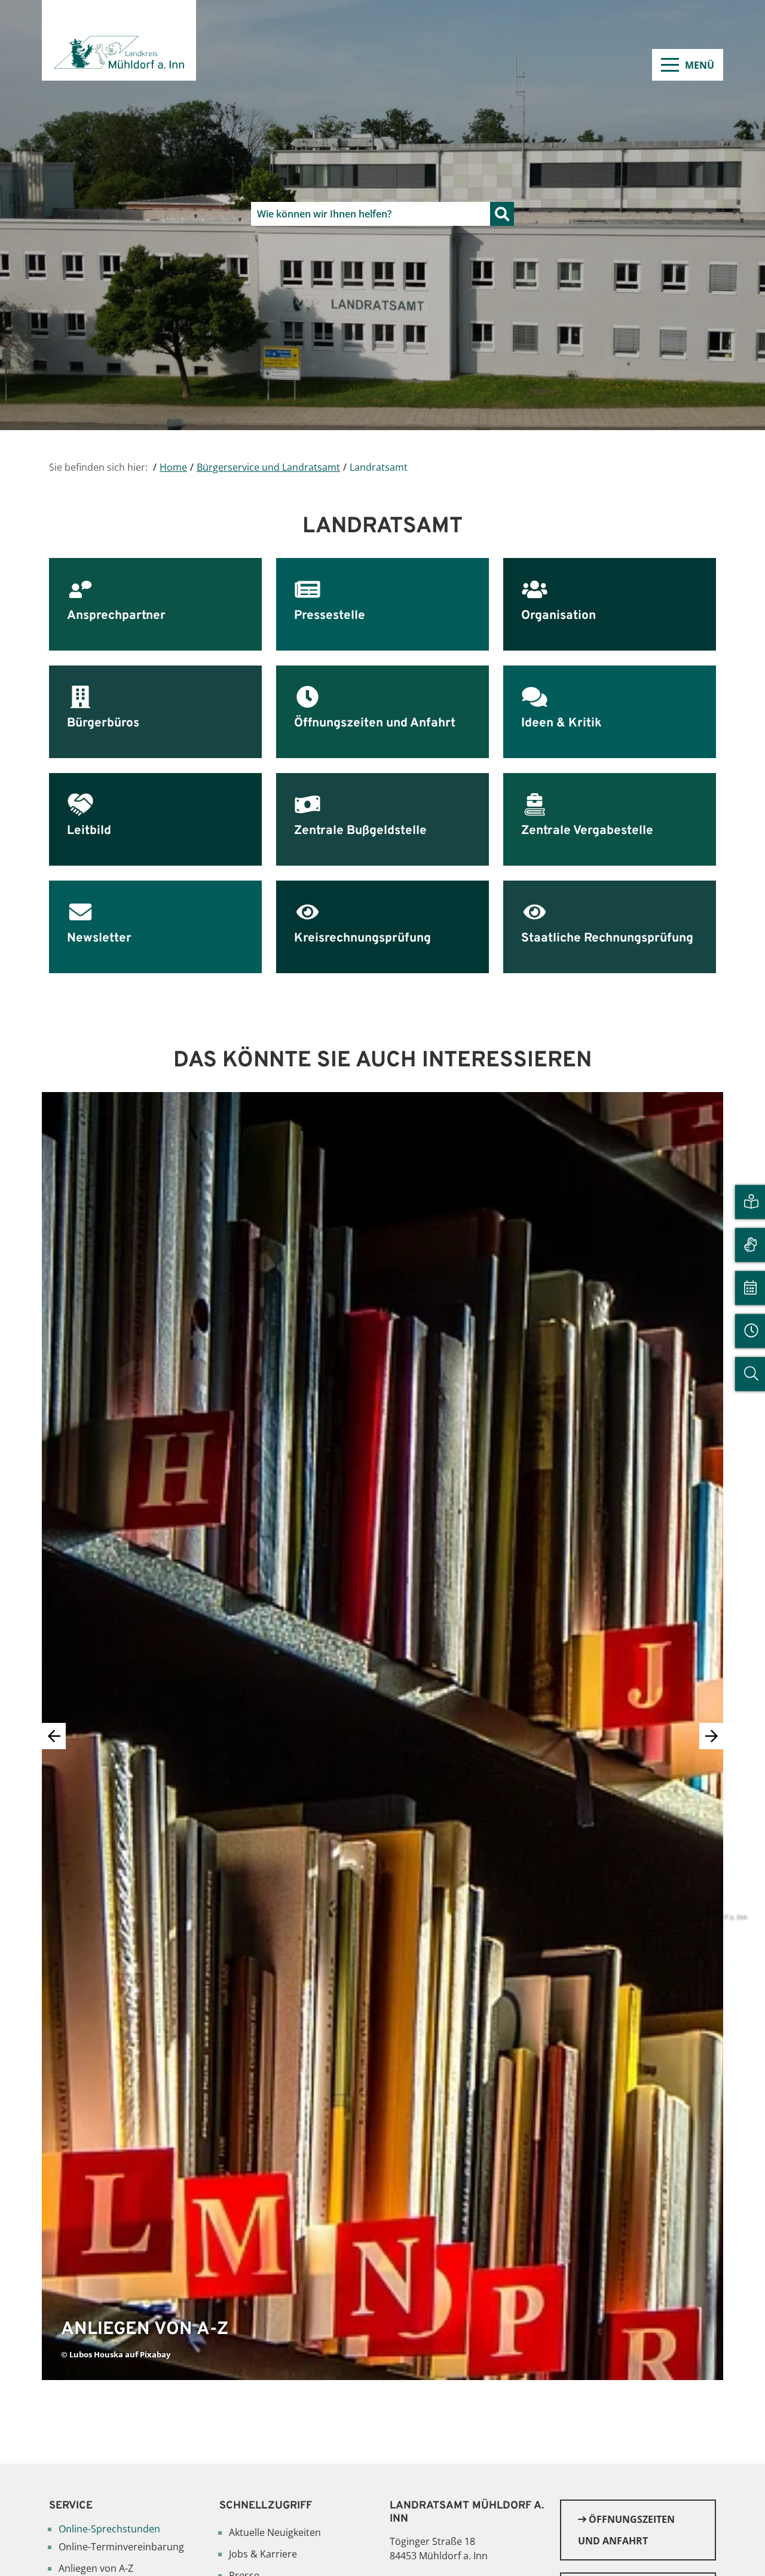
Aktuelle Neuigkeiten (275, 2532)
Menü (700, 65)
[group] (382, 1736)
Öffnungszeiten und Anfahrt (626, 2530)
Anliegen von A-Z (96, 2568)
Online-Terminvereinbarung (121, 2547)
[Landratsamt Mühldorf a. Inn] (119, 40)
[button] (711, 1736)
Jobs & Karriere (263, 2554)
